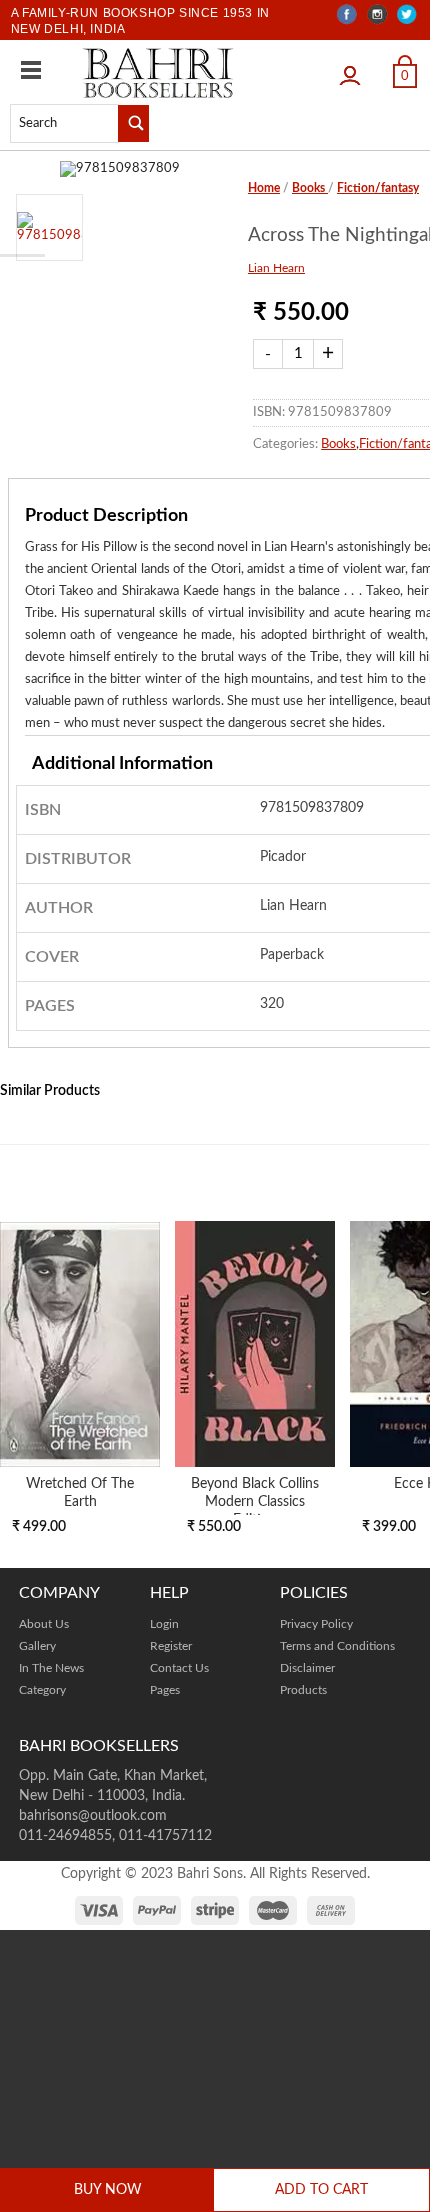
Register (171, 1646)
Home (264, 188)
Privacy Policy (316, 1624)
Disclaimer (307, 1668)
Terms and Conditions (337, 1646)
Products (303, 1690)
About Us (44, 1624)
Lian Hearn (276, 268)
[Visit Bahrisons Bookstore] (158, 72)
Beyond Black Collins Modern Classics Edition (255, 1501)
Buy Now (108, 2190)
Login (355, 68)
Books (310, 188)
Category (42, 1690)
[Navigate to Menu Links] (31, 70)
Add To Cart (321, 2190)
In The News (51, 1668)
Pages (165, 1690)
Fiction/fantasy (378, 188)
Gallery (37, 1646)
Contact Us (179, 1668)
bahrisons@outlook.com (93, 1816)
